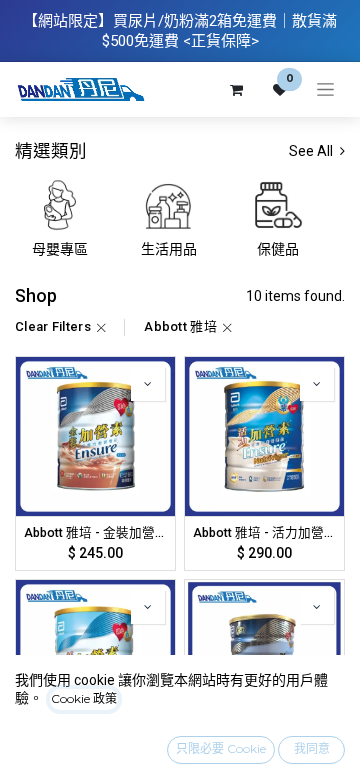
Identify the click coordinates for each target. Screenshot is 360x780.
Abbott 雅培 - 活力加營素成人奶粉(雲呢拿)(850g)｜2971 (264, 532)
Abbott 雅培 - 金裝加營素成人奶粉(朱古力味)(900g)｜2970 (95, 532)
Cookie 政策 (84, 698)
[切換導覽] (325, 89)
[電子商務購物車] (236, 90)
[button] (148, 384)
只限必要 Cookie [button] (221, 748)
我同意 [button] (312, 748)
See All (312, 151)
